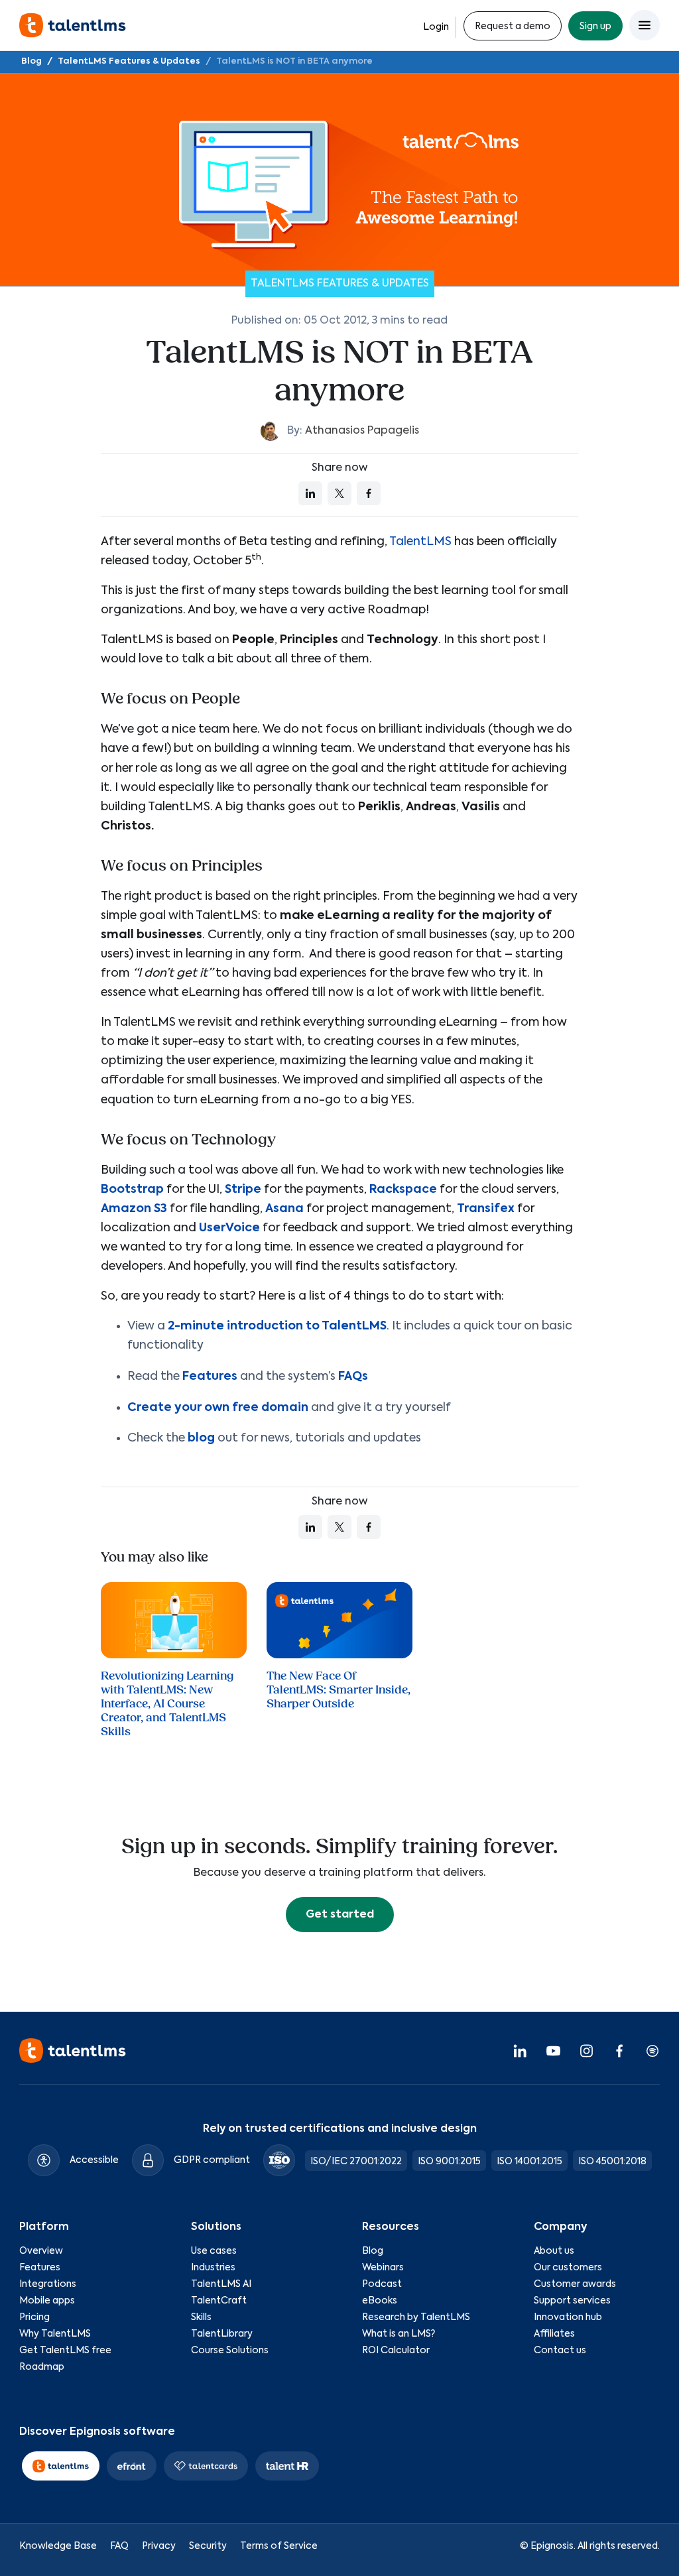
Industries (213, 2268)
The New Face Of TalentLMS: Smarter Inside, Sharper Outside (339, 1690)
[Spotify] (652, 2050)
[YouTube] (553, 2050)
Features (210, 1377)
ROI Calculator (396, 2351)
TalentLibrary (222, 2334)
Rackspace (403, 1190)
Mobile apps (47, 2301)
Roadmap (42, 2367)
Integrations (48, 2284)
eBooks (380, 2301)
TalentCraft (219, 2301)
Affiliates (554, 2334)
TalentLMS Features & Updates (129, 61)
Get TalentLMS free (65, 2351)
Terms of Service (279, 2546)
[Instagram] (586, 2050)
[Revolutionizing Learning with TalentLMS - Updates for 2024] (174, 1620)
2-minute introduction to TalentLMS (277, 1326)
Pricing (34, 2317)
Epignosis (552, 2546)
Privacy (159, 2546)
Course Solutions (230, 2351)
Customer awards (575, 2284)
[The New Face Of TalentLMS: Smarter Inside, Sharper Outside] (339, 1620)
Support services (572, 2301)
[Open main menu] (645, 25)
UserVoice (229, 1228)
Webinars (383, 2268)
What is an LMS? (399, 2334)
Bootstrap (132, 1190)
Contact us (560, 2351)
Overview (41, 2251)
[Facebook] (619, 2050)
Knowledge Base (58, 2546)
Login (436, 27)
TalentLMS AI (221, 2284)
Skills (201, 2317)
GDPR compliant (212, 2160)
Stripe (243, 1190)
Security (208, 2546)
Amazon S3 (134, 1209)
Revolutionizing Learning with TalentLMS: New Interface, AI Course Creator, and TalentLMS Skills (167, 1704)
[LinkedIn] (520, 2050)
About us (554, 2251)
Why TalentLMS (55, 2334)
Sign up (595, 27)
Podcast (382, 2284)
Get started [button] (340, 1915)
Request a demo (513, 27)
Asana (284, 1209)
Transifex (486, 1209)
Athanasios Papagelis (362, 431)
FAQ (119, 2546)
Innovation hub (568, 2317)
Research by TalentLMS (416, 2317)
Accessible (94, 2160)
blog (201, 1438)
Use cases (214, 2251)
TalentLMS (420, 542)
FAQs (353, 1377)
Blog (31, 61)
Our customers (568, 2268)
